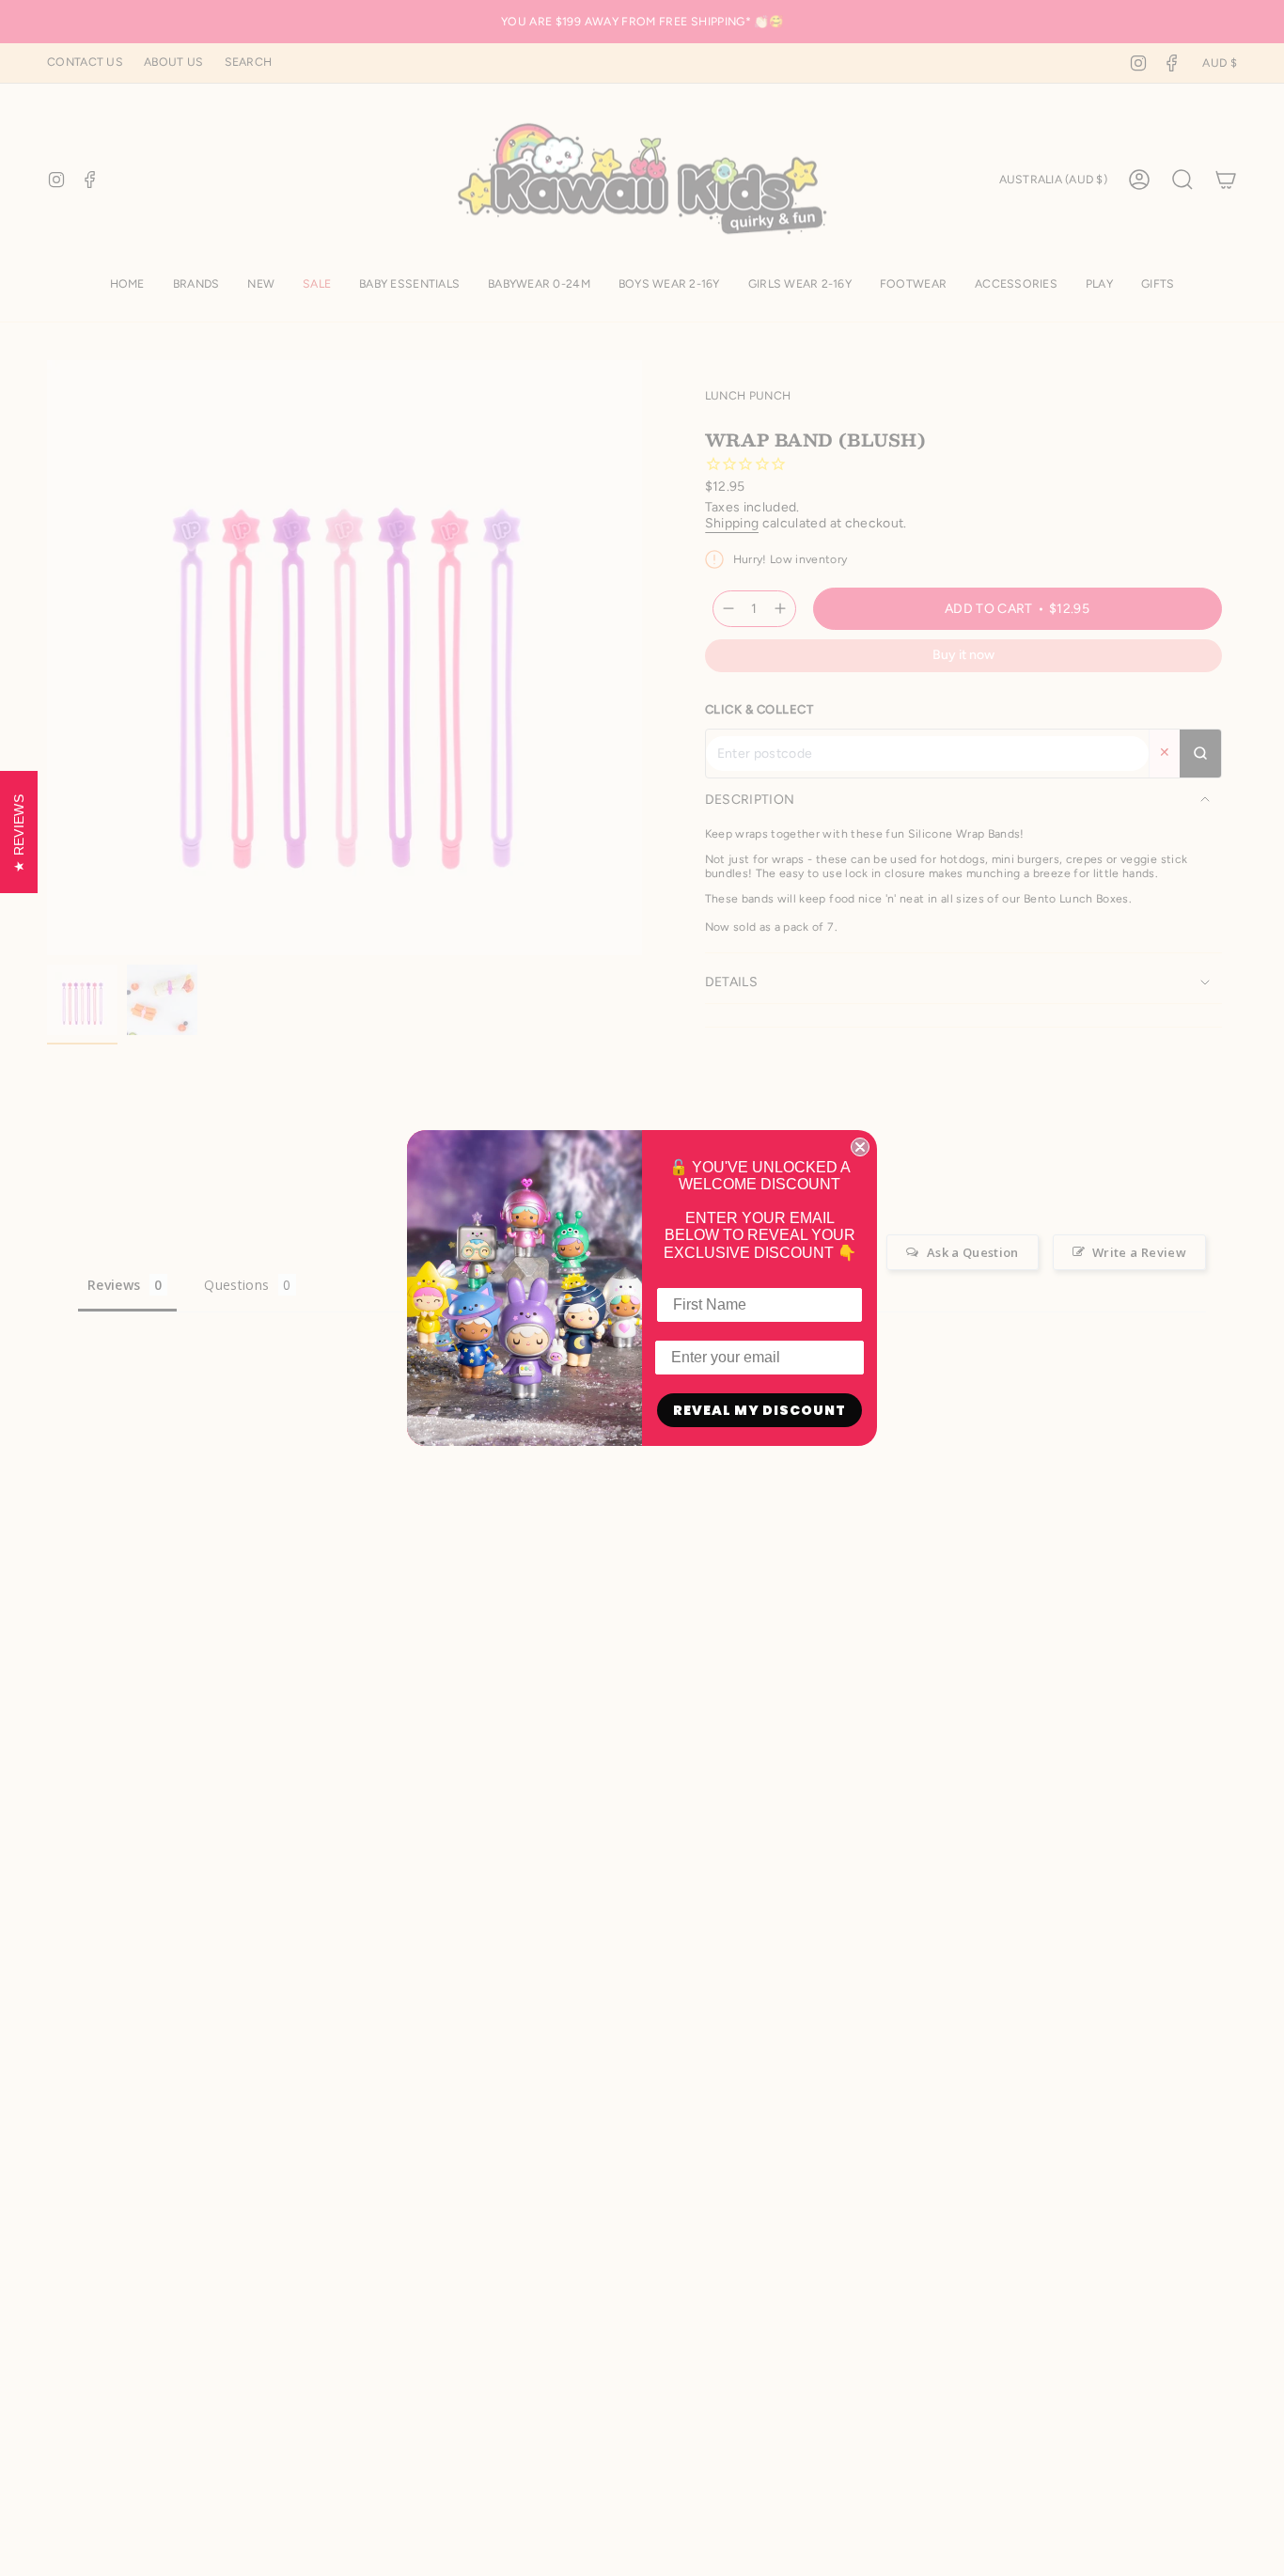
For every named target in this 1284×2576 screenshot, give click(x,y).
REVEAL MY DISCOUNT (759, 1410)
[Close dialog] (860, 1147)
